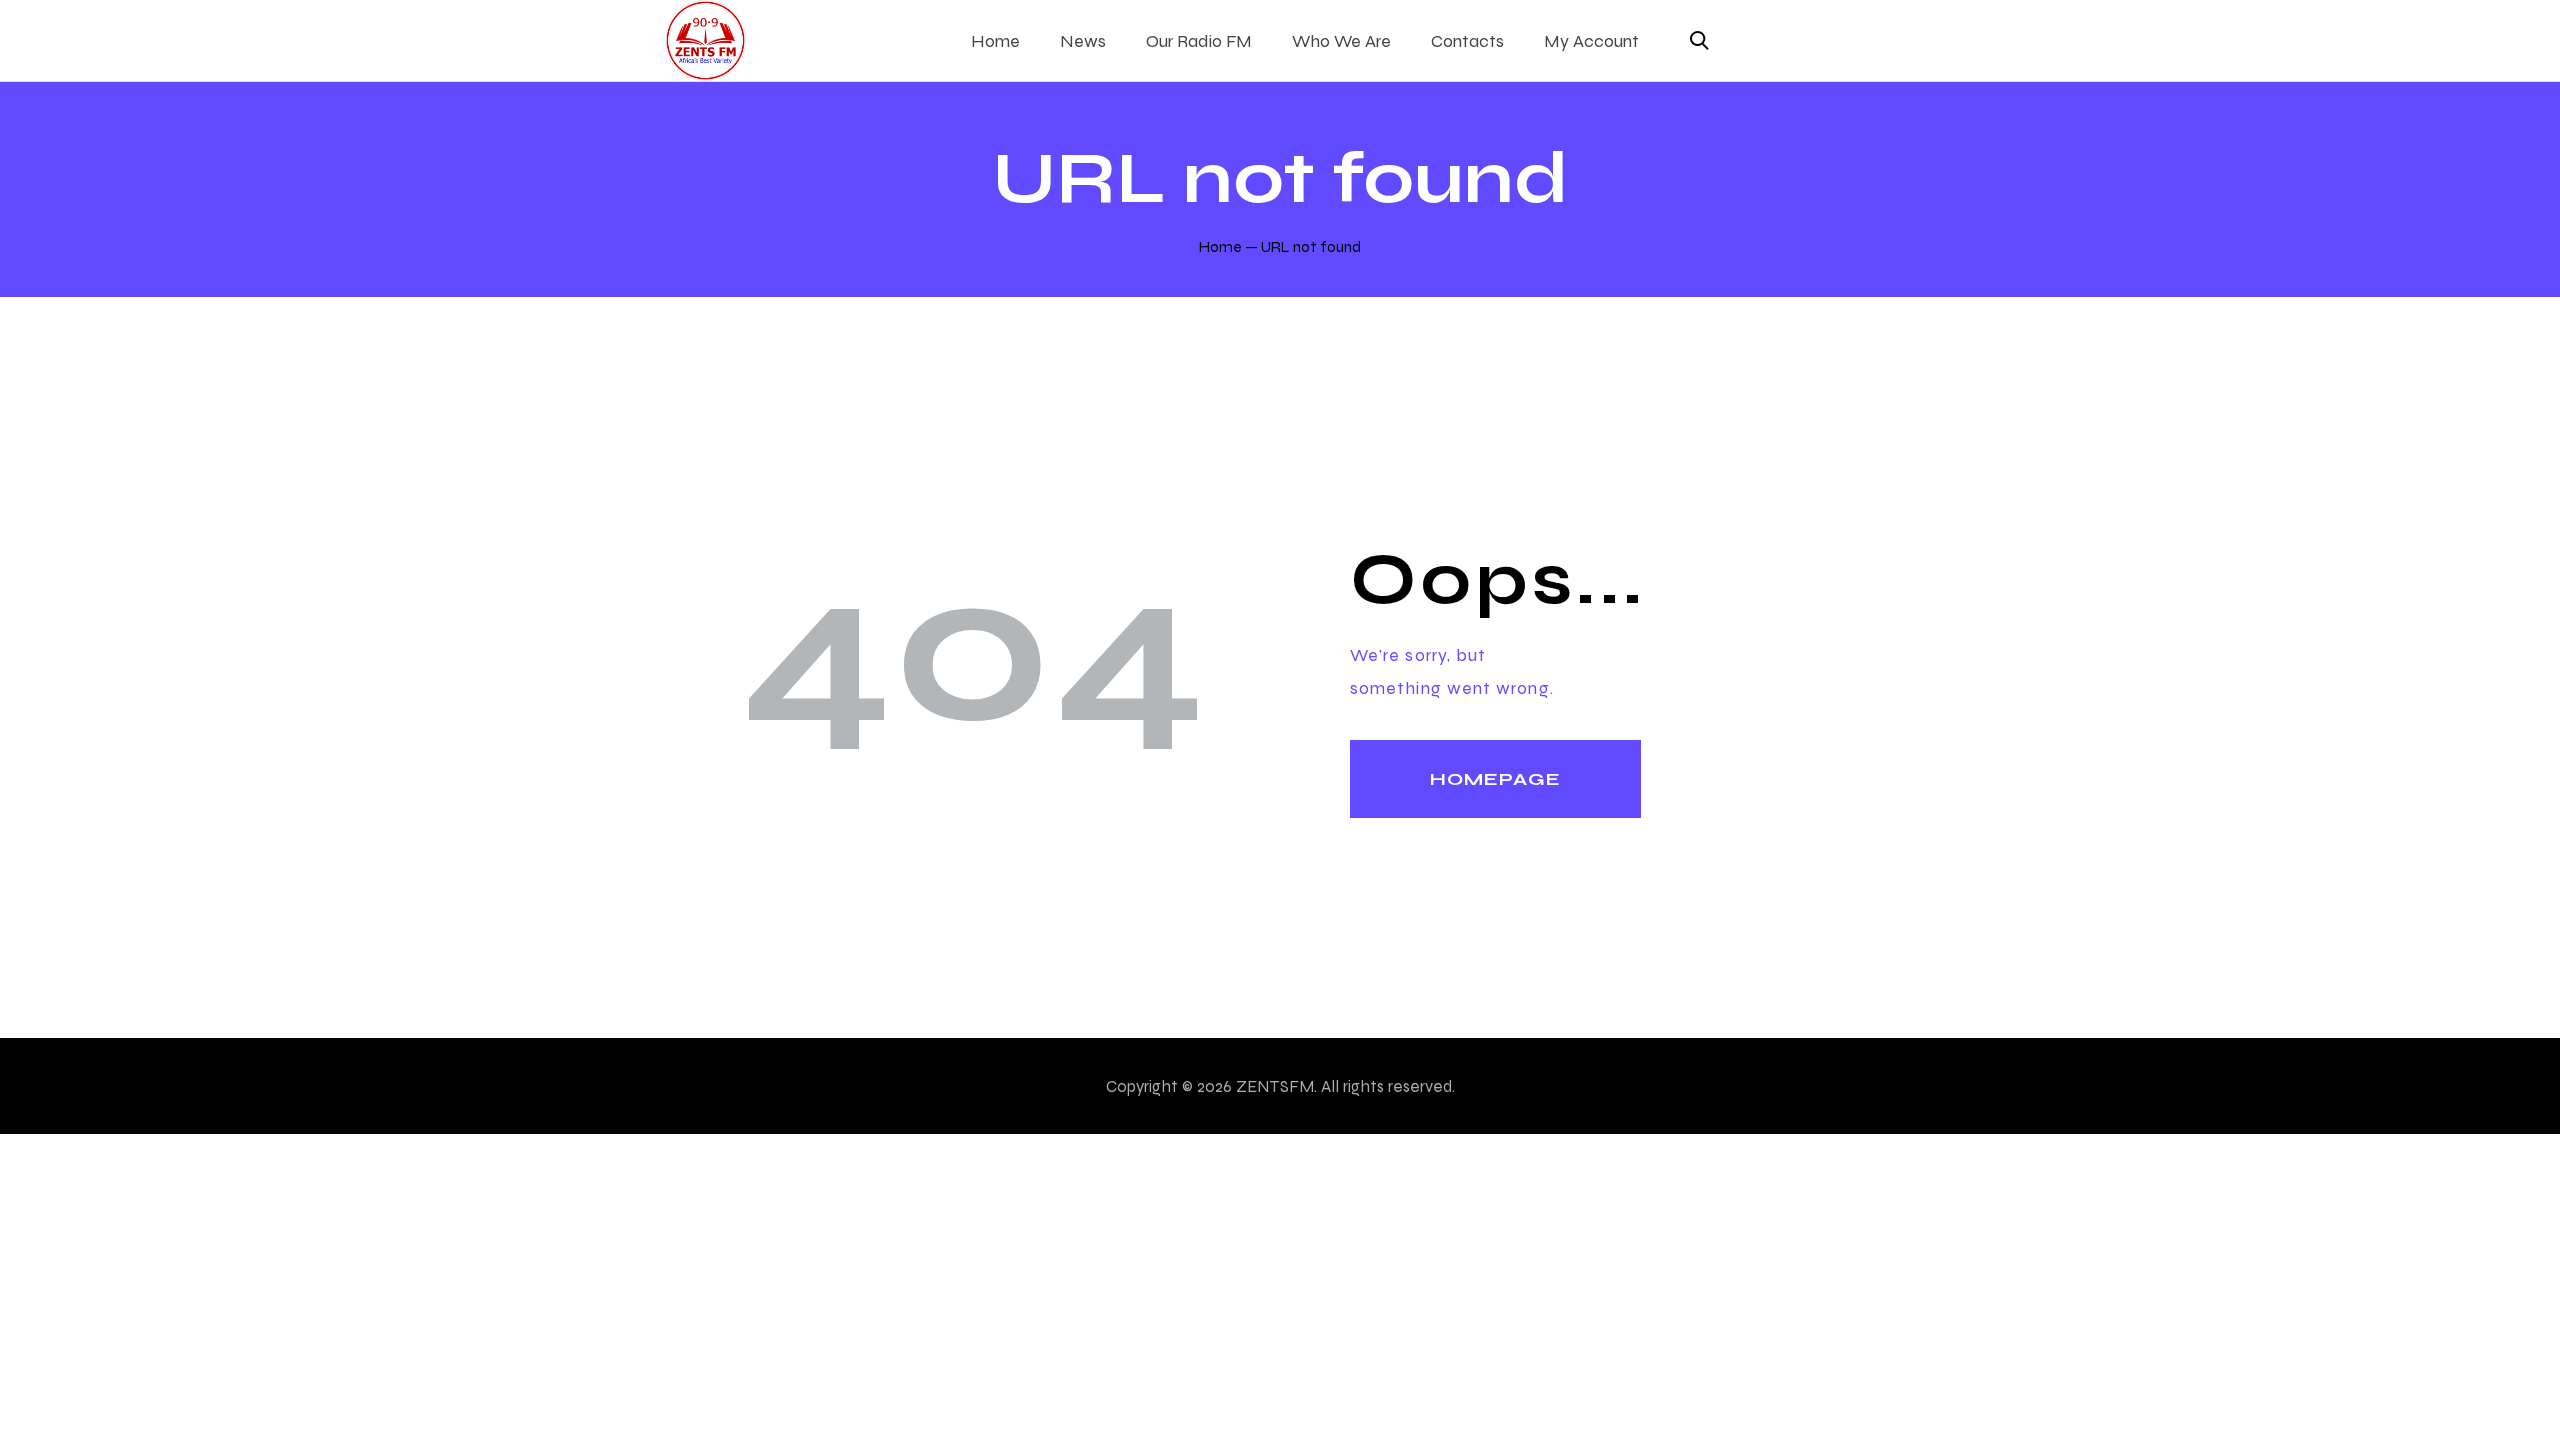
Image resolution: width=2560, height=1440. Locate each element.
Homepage (1495, 779)
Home (1220, 246)
